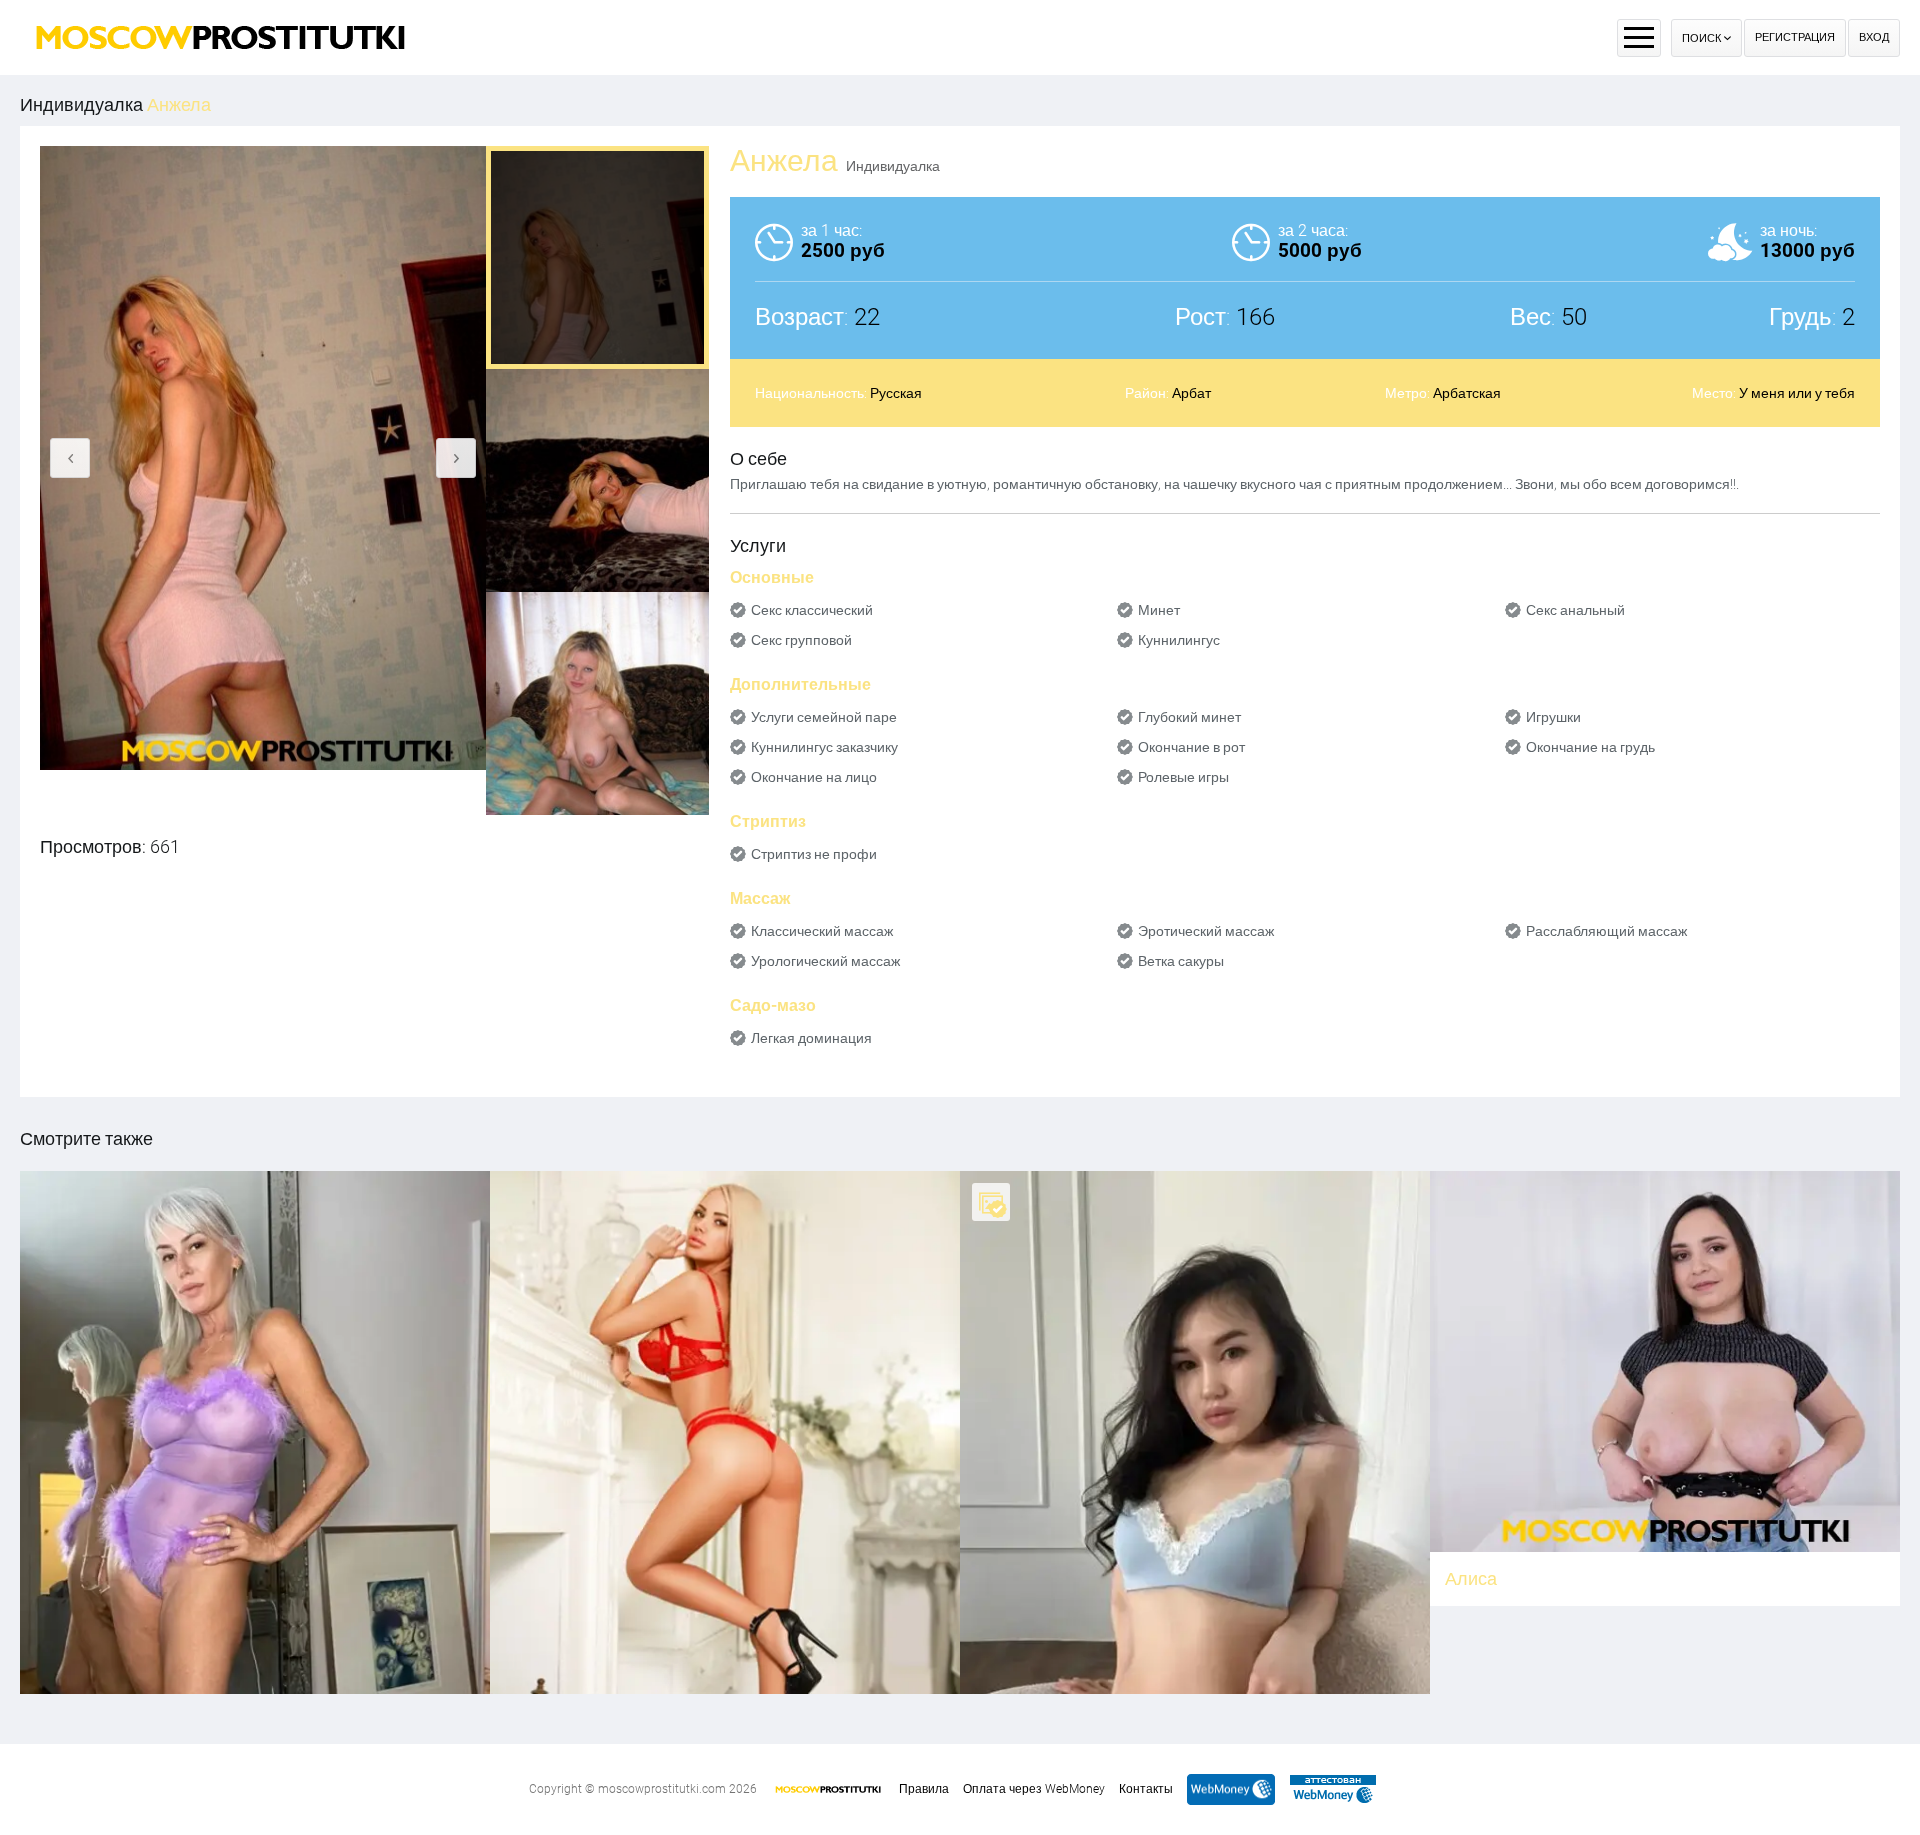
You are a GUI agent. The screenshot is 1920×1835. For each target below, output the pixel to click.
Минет (1159, 610)
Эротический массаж (1206, 931)
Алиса (1471, 1578)
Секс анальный (1575, 610)
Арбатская (1467, 393)
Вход (1874, 37)
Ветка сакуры (1181, 961)
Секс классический (812, 610)
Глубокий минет (1189, 717)
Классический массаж (822, 931)
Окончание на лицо (814, 777)
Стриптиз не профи (814, 854)
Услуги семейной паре (824, 717)
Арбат (1191, 393)
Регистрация (1795, 37)
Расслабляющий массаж (1606, 931)
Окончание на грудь (1590, 747)
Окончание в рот (1191, 747)
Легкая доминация (811, 1038)
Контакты (1146, 1789)
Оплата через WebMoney (1034, 1789)
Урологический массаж (825, 961)
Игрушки (1553, 717)
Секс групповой (801, 640)
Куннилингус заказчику (824, 747)
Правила (924, 1789)
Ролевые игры (1183, 777)
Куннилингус (1179, 640)
